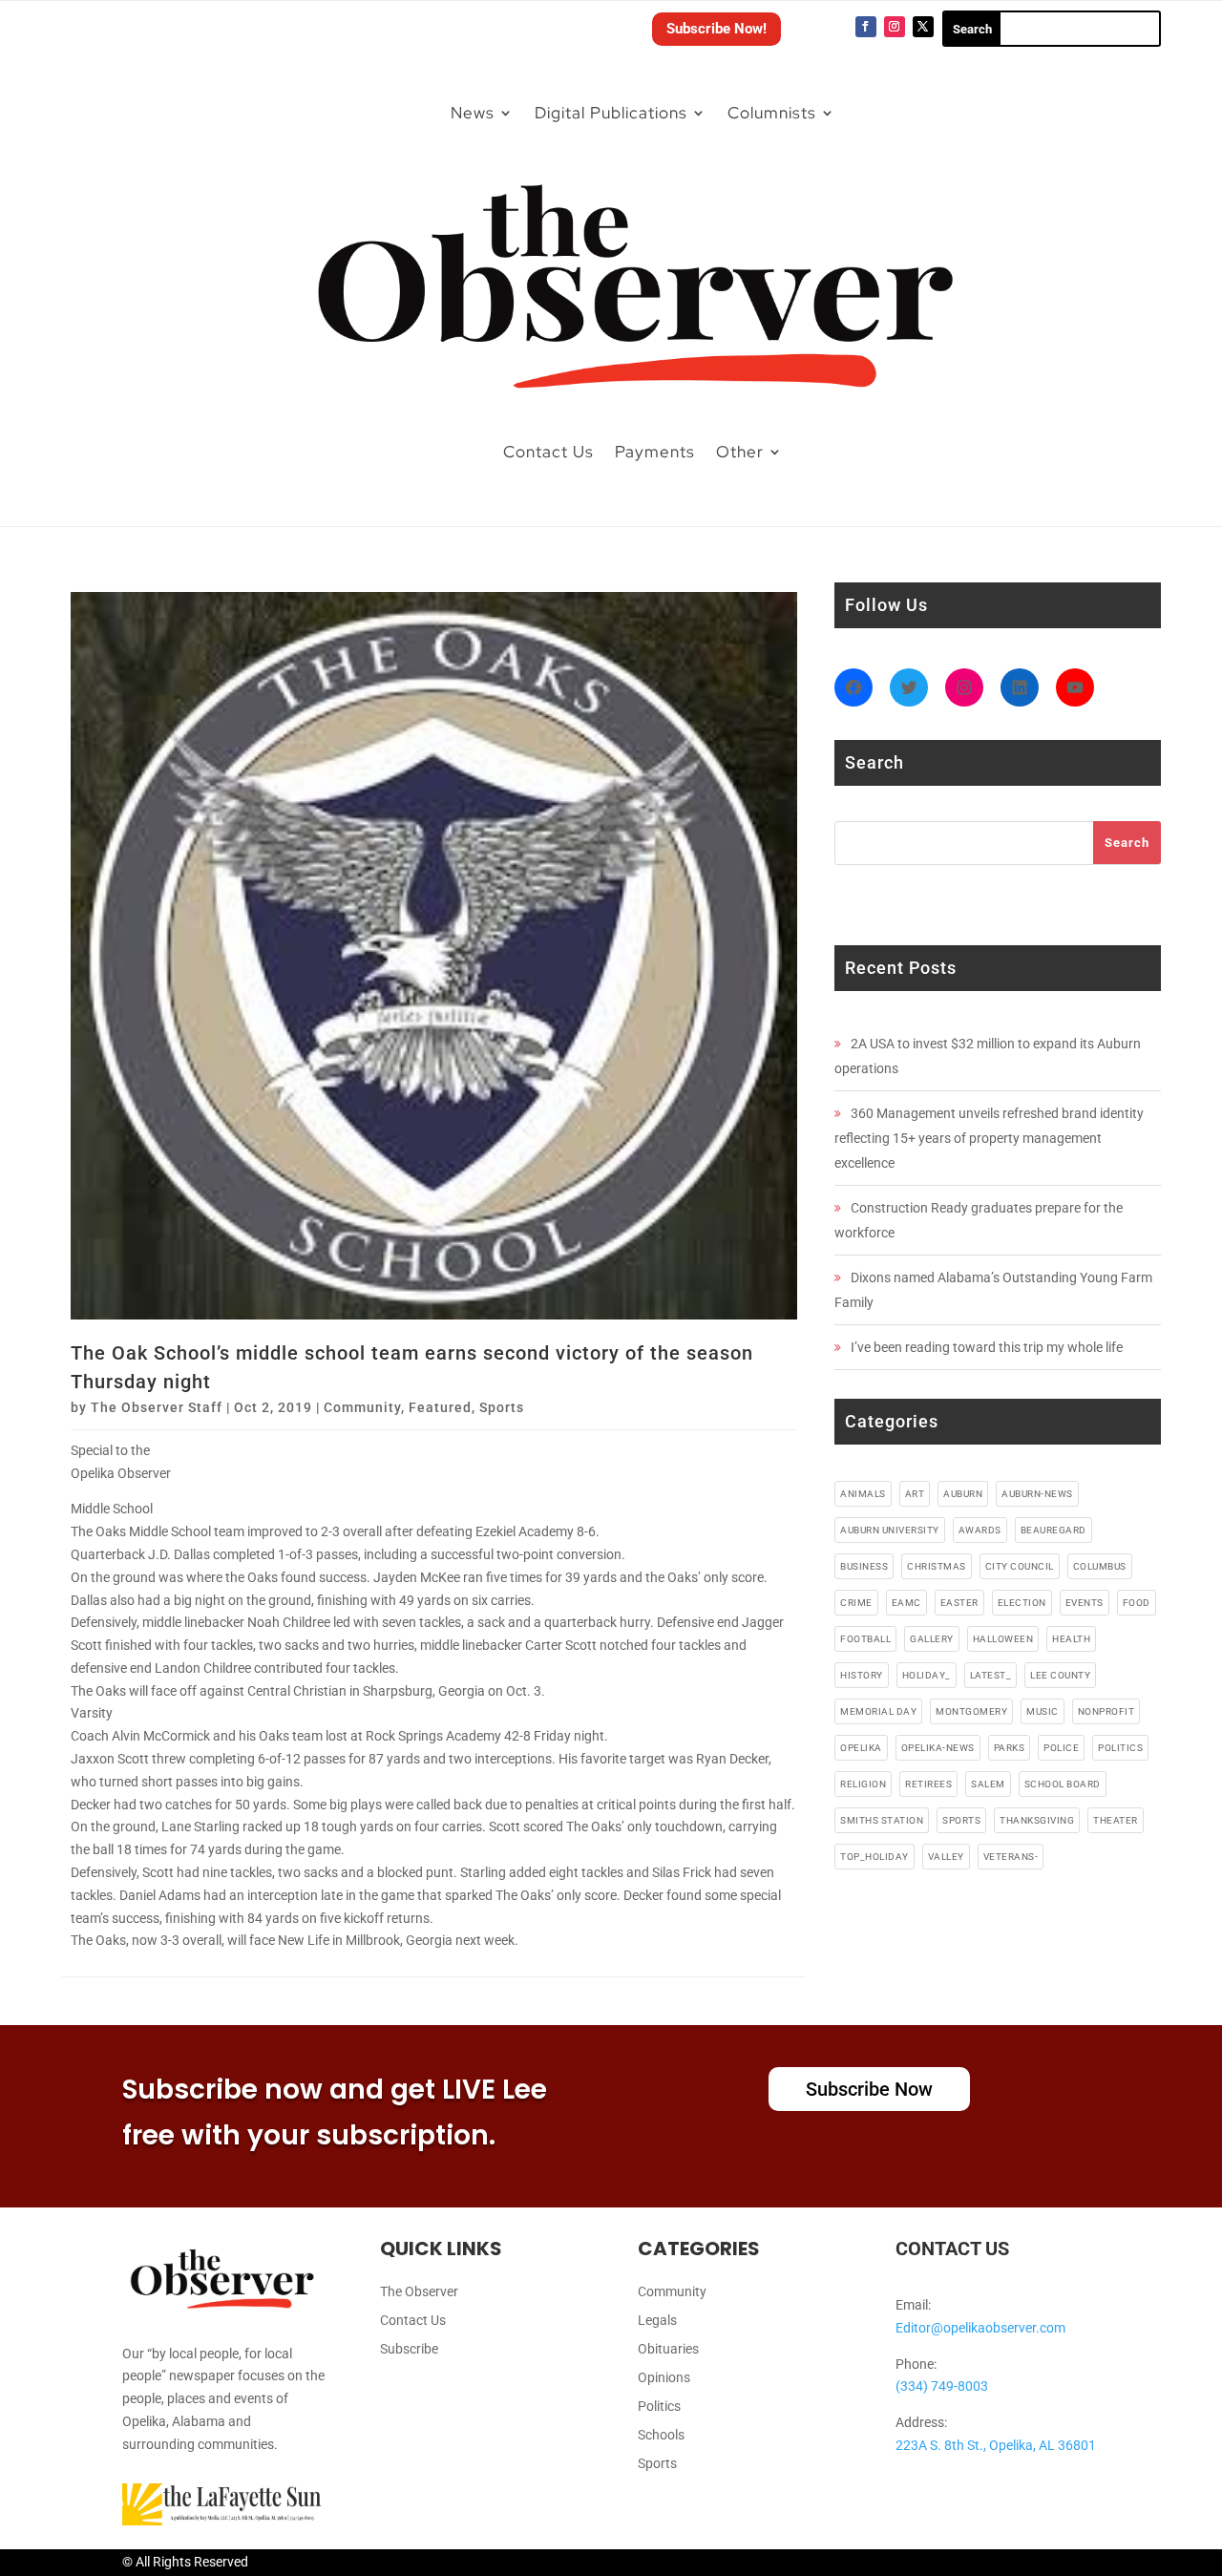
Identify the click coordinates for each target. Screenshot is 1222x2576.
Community (362, 1407)
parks (1010, 1748)
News (473, 113)
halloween (1003, 1639)
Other (740, 452)
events (1085, 1603)
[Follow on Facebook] (866, 27)
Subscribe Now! (716, 29)
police (1061, 1748)
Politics (659, 2407)
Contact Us (548, 452)
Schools (661, 2435)
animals (863, 1494)
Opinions (664, 2378)
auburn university (890, 1530)
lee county (1060, 1675)
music (1043, 1711)
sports (961, 1820)
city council (1020, 1566)
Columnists (772, 113)
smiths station (882, 1820)
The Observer (419, 2292)
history (862, 1675)
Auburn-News (1037, 1494)
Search (1127, 843)
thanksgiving (1037, 1820)
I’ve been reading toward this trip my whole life (987, 1347)
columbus (1100, 1566)
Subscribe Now (869, 2089)
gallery (932, 1639)
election (1022, 1603)
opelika (861, 1748)
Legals (657, 2321)
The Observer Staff (157, 1407)
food (1137, 1603)
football (865, 1639)
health (1071, 1639)
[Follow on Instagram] (895, 27)
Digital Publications (611, 113)
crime (856, 1603)
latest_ (991, 1675)
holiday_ (927, 1675)
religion (863, 1784)
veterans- (1011, 1857)
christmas (937, 1566)
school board (1063, 1784)
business (864, 1566)
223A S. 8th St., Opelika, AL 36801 (996, 2445)
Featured (440, 1407)
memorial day (878, 1711)
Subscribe (409, 2349)
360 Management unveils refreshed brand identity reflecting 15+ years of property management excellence (989, 1138)
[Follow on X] (923, 27)
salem (988, 1784)
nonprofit (1106, 1711)
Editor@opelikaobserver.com (980, 2328)
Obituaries (668, 2349)
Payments (655, 452)
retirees (928, 1784)
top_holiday (874, 1857)
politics (1120, 1748)
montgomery (971, 1711)
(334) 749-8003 (942, 2386)
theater (1116, 1820)
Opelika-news (938, 1748)
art (915, 1494)
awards (980, 1530)
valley (946, 1857)
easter (959, 1603)
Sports (502, 1407)
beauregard (1053, 1530)
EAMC (906, 1603)
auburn (963, 1494)
